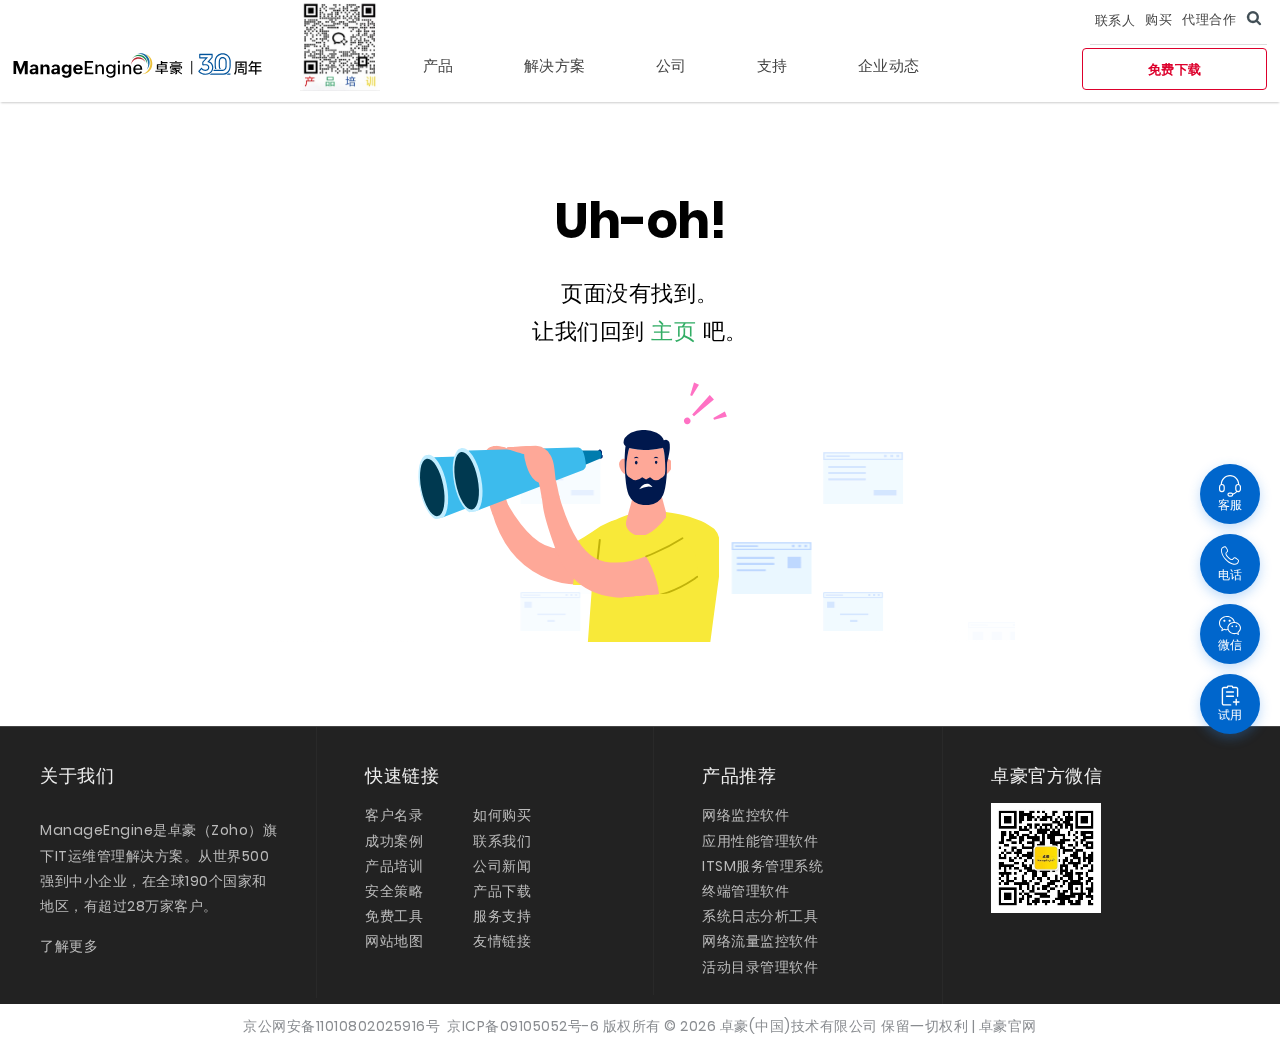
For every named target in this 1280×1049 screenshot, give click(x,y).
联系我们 (502, 841)
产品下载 (502, 891)
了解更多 (69, 946)
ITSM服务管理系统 (762, 866)
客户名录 (394, 815)
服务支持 (502, 916)
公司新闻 (502, 866)
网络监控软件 (745, 815)
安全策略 (394, 891)
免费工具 (394, 916)
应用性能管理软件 (760, 841)
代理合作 (1209, 19)
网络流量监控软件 (760, 941)
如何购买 (502, 815)
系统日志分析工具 (760, 916)
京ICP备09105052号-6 (523, 1026)
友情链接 (502, 941)
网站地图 (394, 941)
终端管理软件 (745, 891)
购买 (1158, 19)
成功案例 (394, 841)
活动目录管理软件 (760, 967)
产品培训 (394, 866)
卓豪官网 (1008, 1026)
